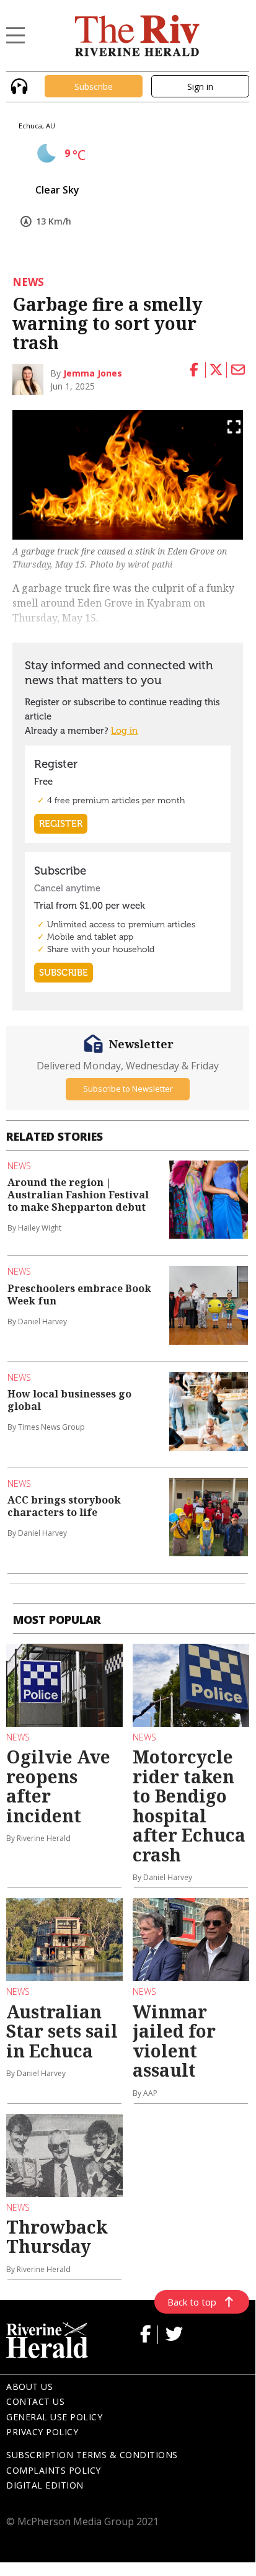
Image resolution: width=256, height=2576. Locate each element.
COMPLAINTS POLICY (54, 2470)
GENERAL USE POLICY (54, 2417)
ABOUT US (29, 2387)
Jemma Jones (93, 373)
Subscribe (94, 87)
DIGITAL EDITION (45, 2485)
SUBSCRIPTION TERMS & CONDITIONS (92, 2455)
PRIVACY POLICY (42, 2432)
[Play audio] (18, 85)
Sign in (200, 87)
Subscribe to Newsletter (128, 1089)
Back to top (192, 2302)
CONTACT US (35, 2401)
